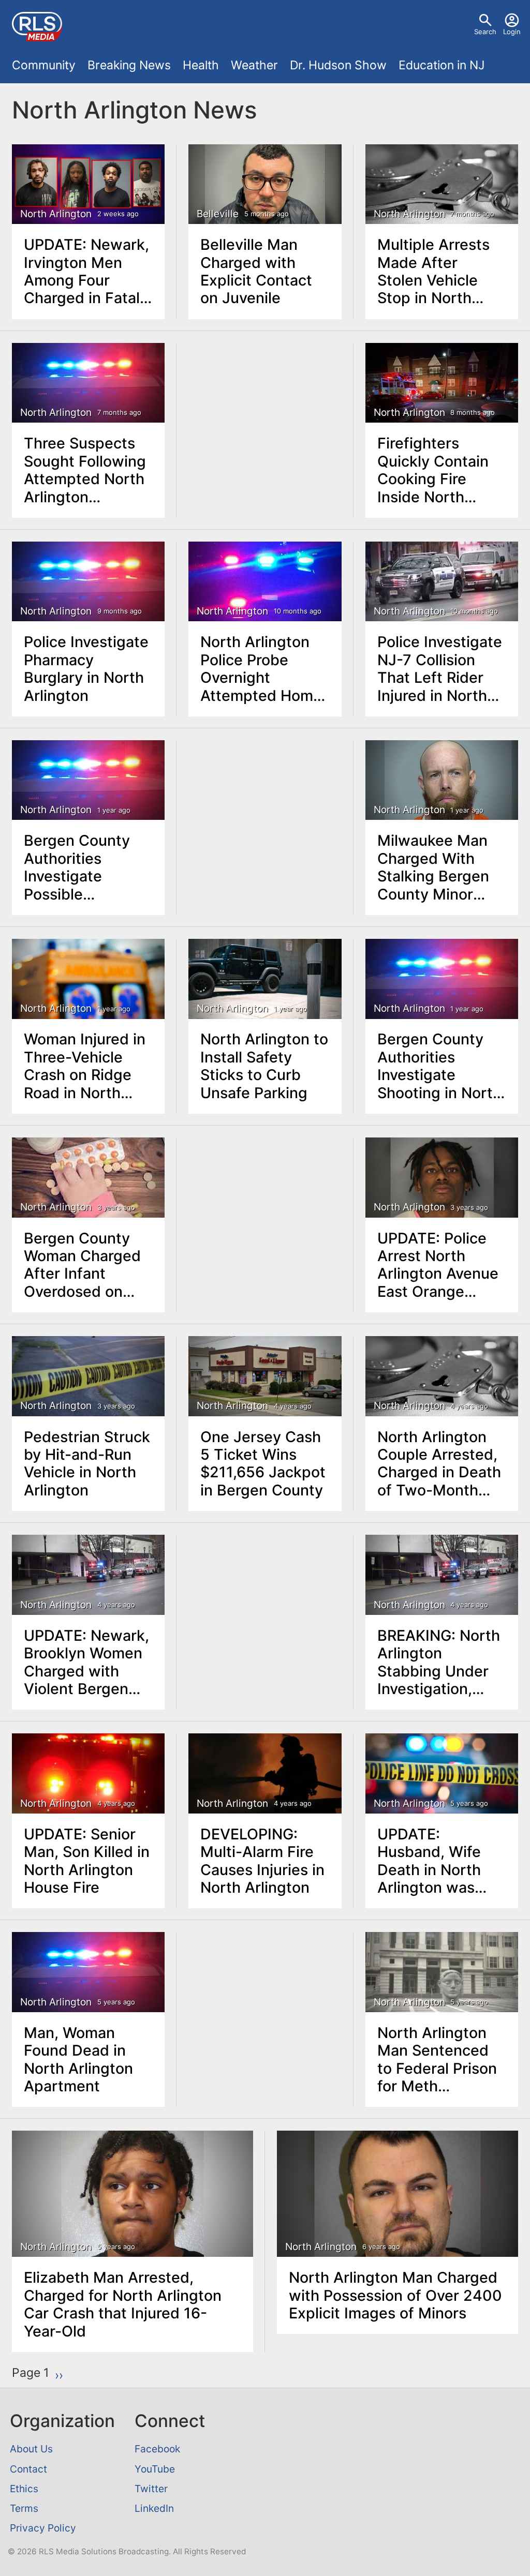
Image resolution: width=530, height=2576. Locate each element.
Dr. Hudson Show (338, 65)
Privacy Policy (43, 2528)
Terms (24, 2508)
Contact (28, 2469)
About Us (31, 2449)
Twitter (151, 2489)
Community (44, 65)
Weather (254, 65)
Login (512, 32)
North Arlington (56, 214)
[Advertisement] (265, 408)
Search (485, 32)
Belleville (218, 214)
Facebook (157, 2449)
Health (201, 65)
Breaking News (129, 65)
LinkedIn (154, 2508)
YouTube (155, 2469)
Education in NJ (441, 65)
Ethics (24, 2489)
